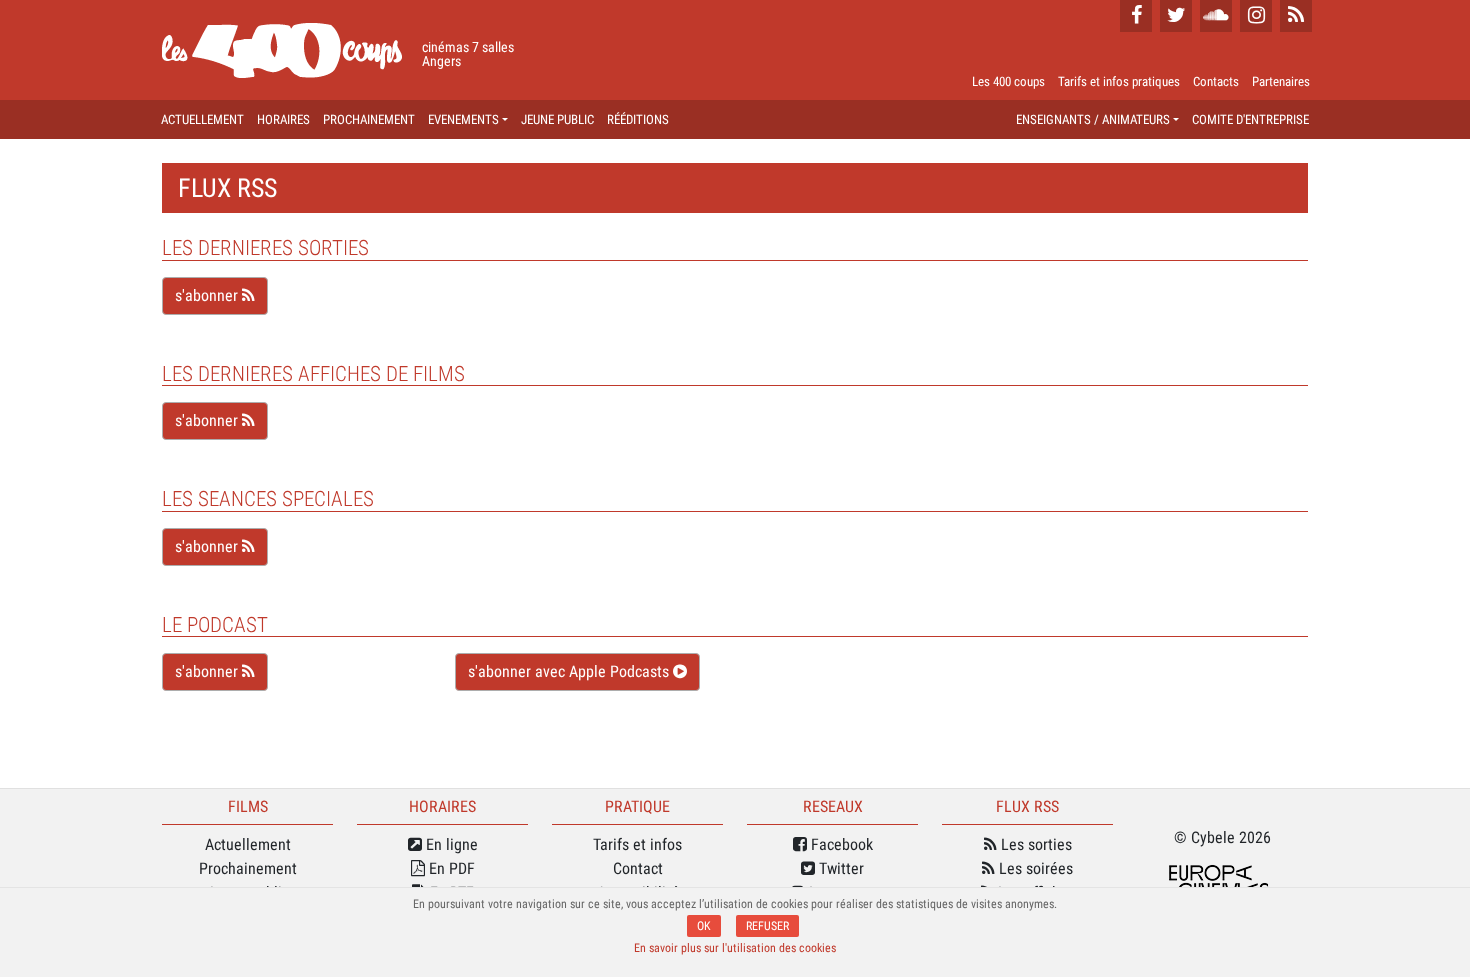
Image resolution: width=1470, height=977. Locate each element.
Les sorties (1034, 844)
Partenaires (1281, 81)
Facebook (840, 844)
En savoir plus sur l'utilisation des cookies (735, 948)
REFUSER (767, 926)
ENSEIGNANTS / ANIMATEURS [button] (1093, 119)
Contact (638, 868)
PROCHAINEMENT (369, 119)
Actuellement (248, 844)
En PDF (450, 868)
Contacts (1216, 81)
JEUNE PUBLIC (557, 119)
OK (704, 926)
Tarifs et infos (637, 844)
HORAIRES (283, 119)
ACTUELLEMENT (202, 119)
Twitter (839, 868)
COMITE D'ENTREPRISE (1250, 119)
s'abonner (208, 295)
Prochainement (248, 868)
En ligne (450, 844)
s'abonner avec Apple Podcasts (570, 671)
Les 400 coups (1008, 81)
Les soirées (1034, 868)
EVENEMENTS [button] (463, 119)
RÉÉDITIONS (638, 119)
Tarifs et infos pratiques (1119, 81)
